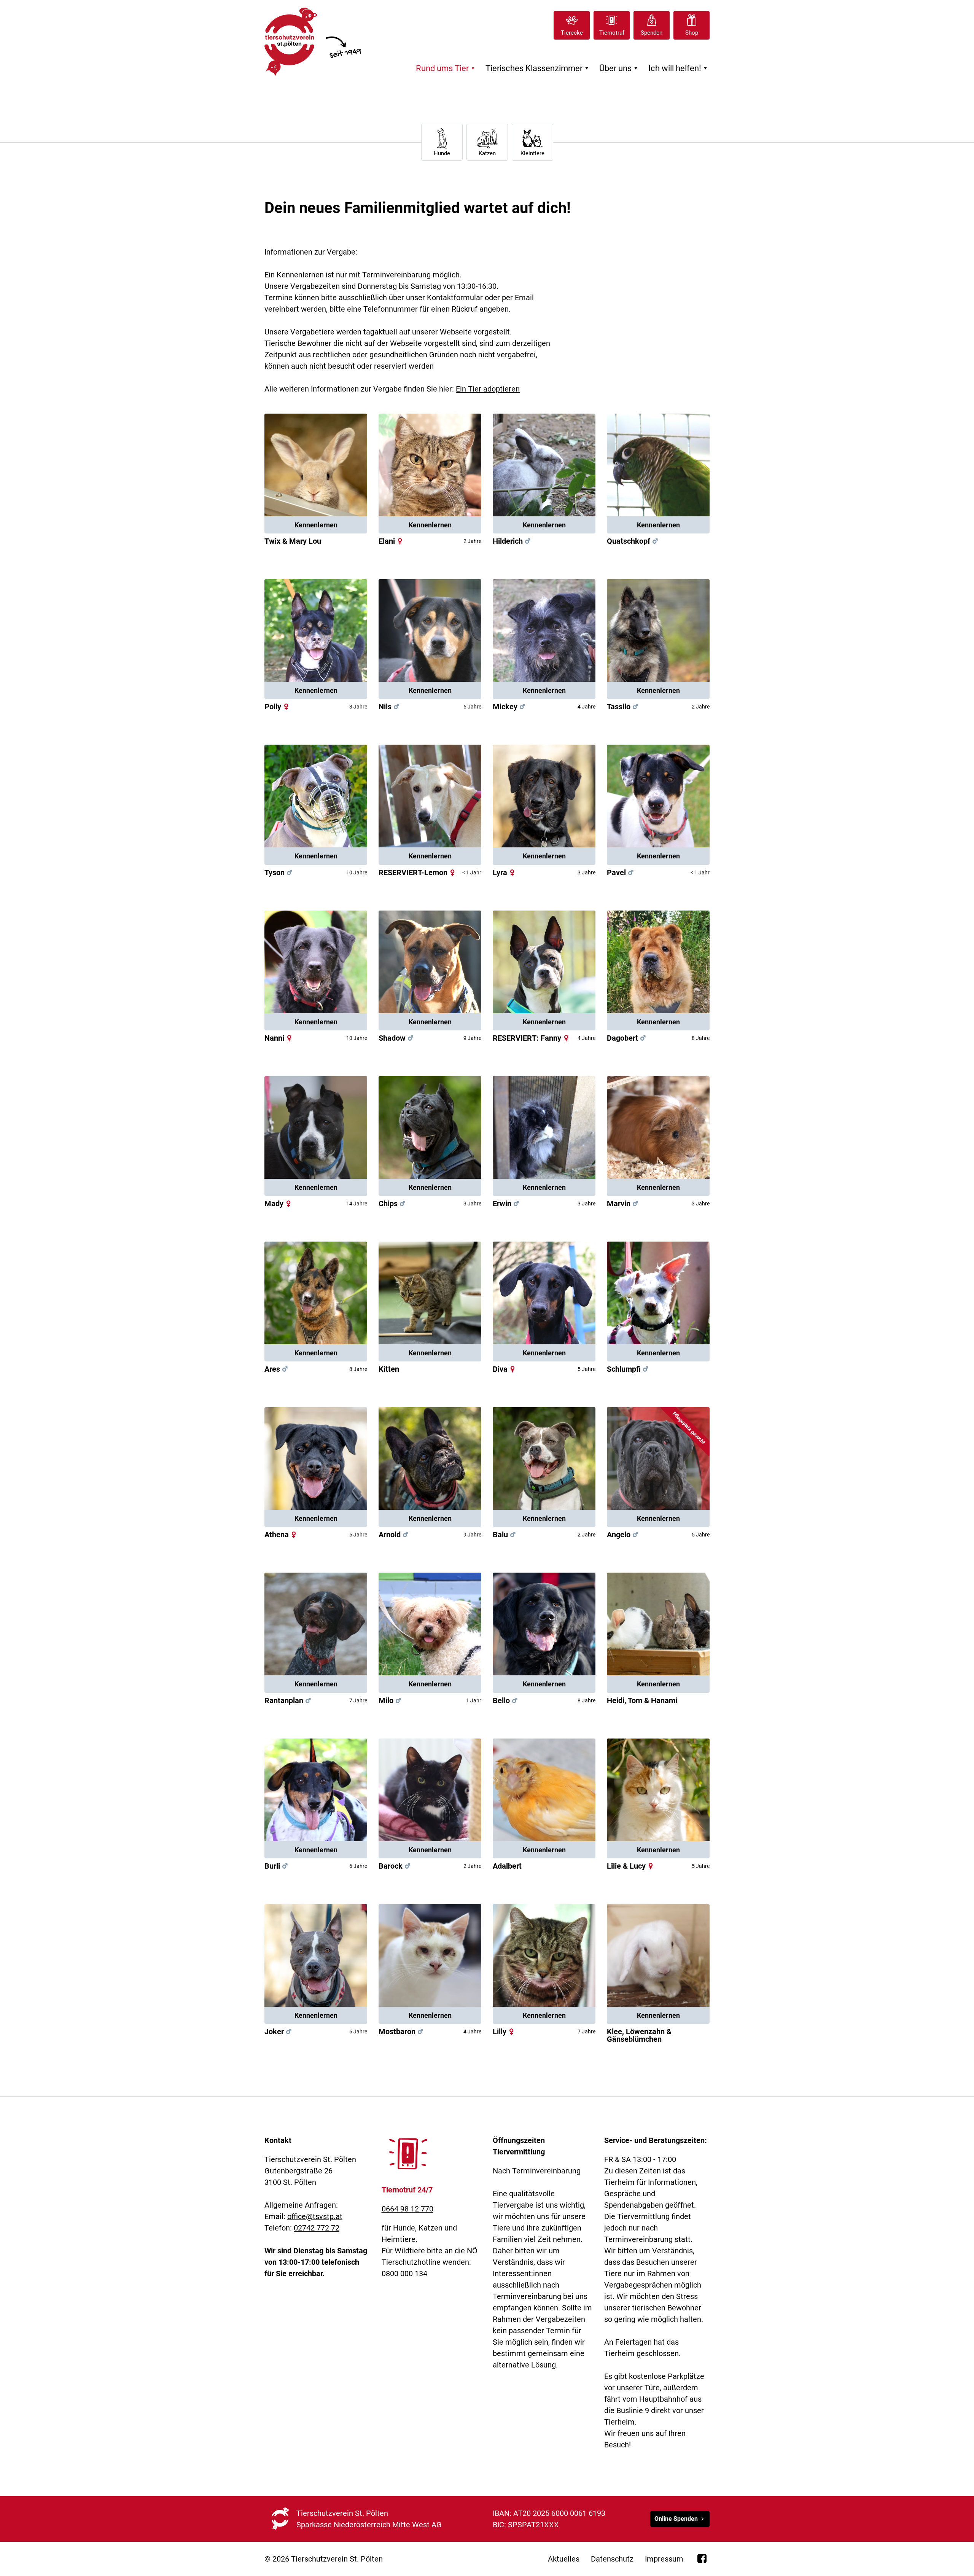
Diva (505, 1369)
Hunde (442, 153)
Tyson (279, 872)
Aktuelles (564, 2559)
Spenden (652, 33)
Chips (393, 1204)
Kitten (389, 1369)
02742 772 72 (317, 2228)
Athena (281, 1535)
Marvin (623, 1204)
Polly (278, 707)
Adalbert (507, 1866)
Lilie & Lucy (631, 1866)
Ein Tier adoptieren (488, 389)
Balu (505, 1535)
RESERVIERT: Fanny (532, 1038)
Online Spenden (676, 2519)
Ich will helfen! (679, 68)
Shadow (397, 1038)
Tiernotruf (612, 33)
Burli (277, 1866)
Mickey (510, 707)
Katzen (487, 153)
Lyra (505, 872)
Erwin (507, 1204)
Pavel (621, 872)
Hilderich (508, 541)
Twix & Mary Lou (293, 541)
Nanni (279, 1038)
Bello (506, 1700)
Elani (392, 541)
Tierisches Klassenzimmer (538, 68)
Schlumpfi (624, 1369)
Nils (390, 707)
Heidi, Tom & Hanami (642, 1700)
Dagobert (627, 1038)
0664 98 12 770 (407, 2209)
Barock (395, 1866)
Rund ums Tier (446, 68)
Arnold (394, 1535)
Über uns (620, 68)
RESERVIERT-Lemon (418, 872)
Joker (279, 2032)
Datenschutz (612, 2559)
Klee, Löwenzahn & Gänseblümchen (639, 2035)
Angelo (623, 1535)
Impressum (664, 2559)
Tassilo (623, 707)
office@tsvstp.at (315, 2216)
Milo (391, 1700)
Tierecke (572, 33)
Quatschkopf (629, 541)
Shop (692, 33)
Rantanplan (289, 1700)
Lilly (504, 2032)
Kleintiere (532, 153)
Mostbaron (402, 2032)
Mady (279, 1204)
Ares (277, 1369)
